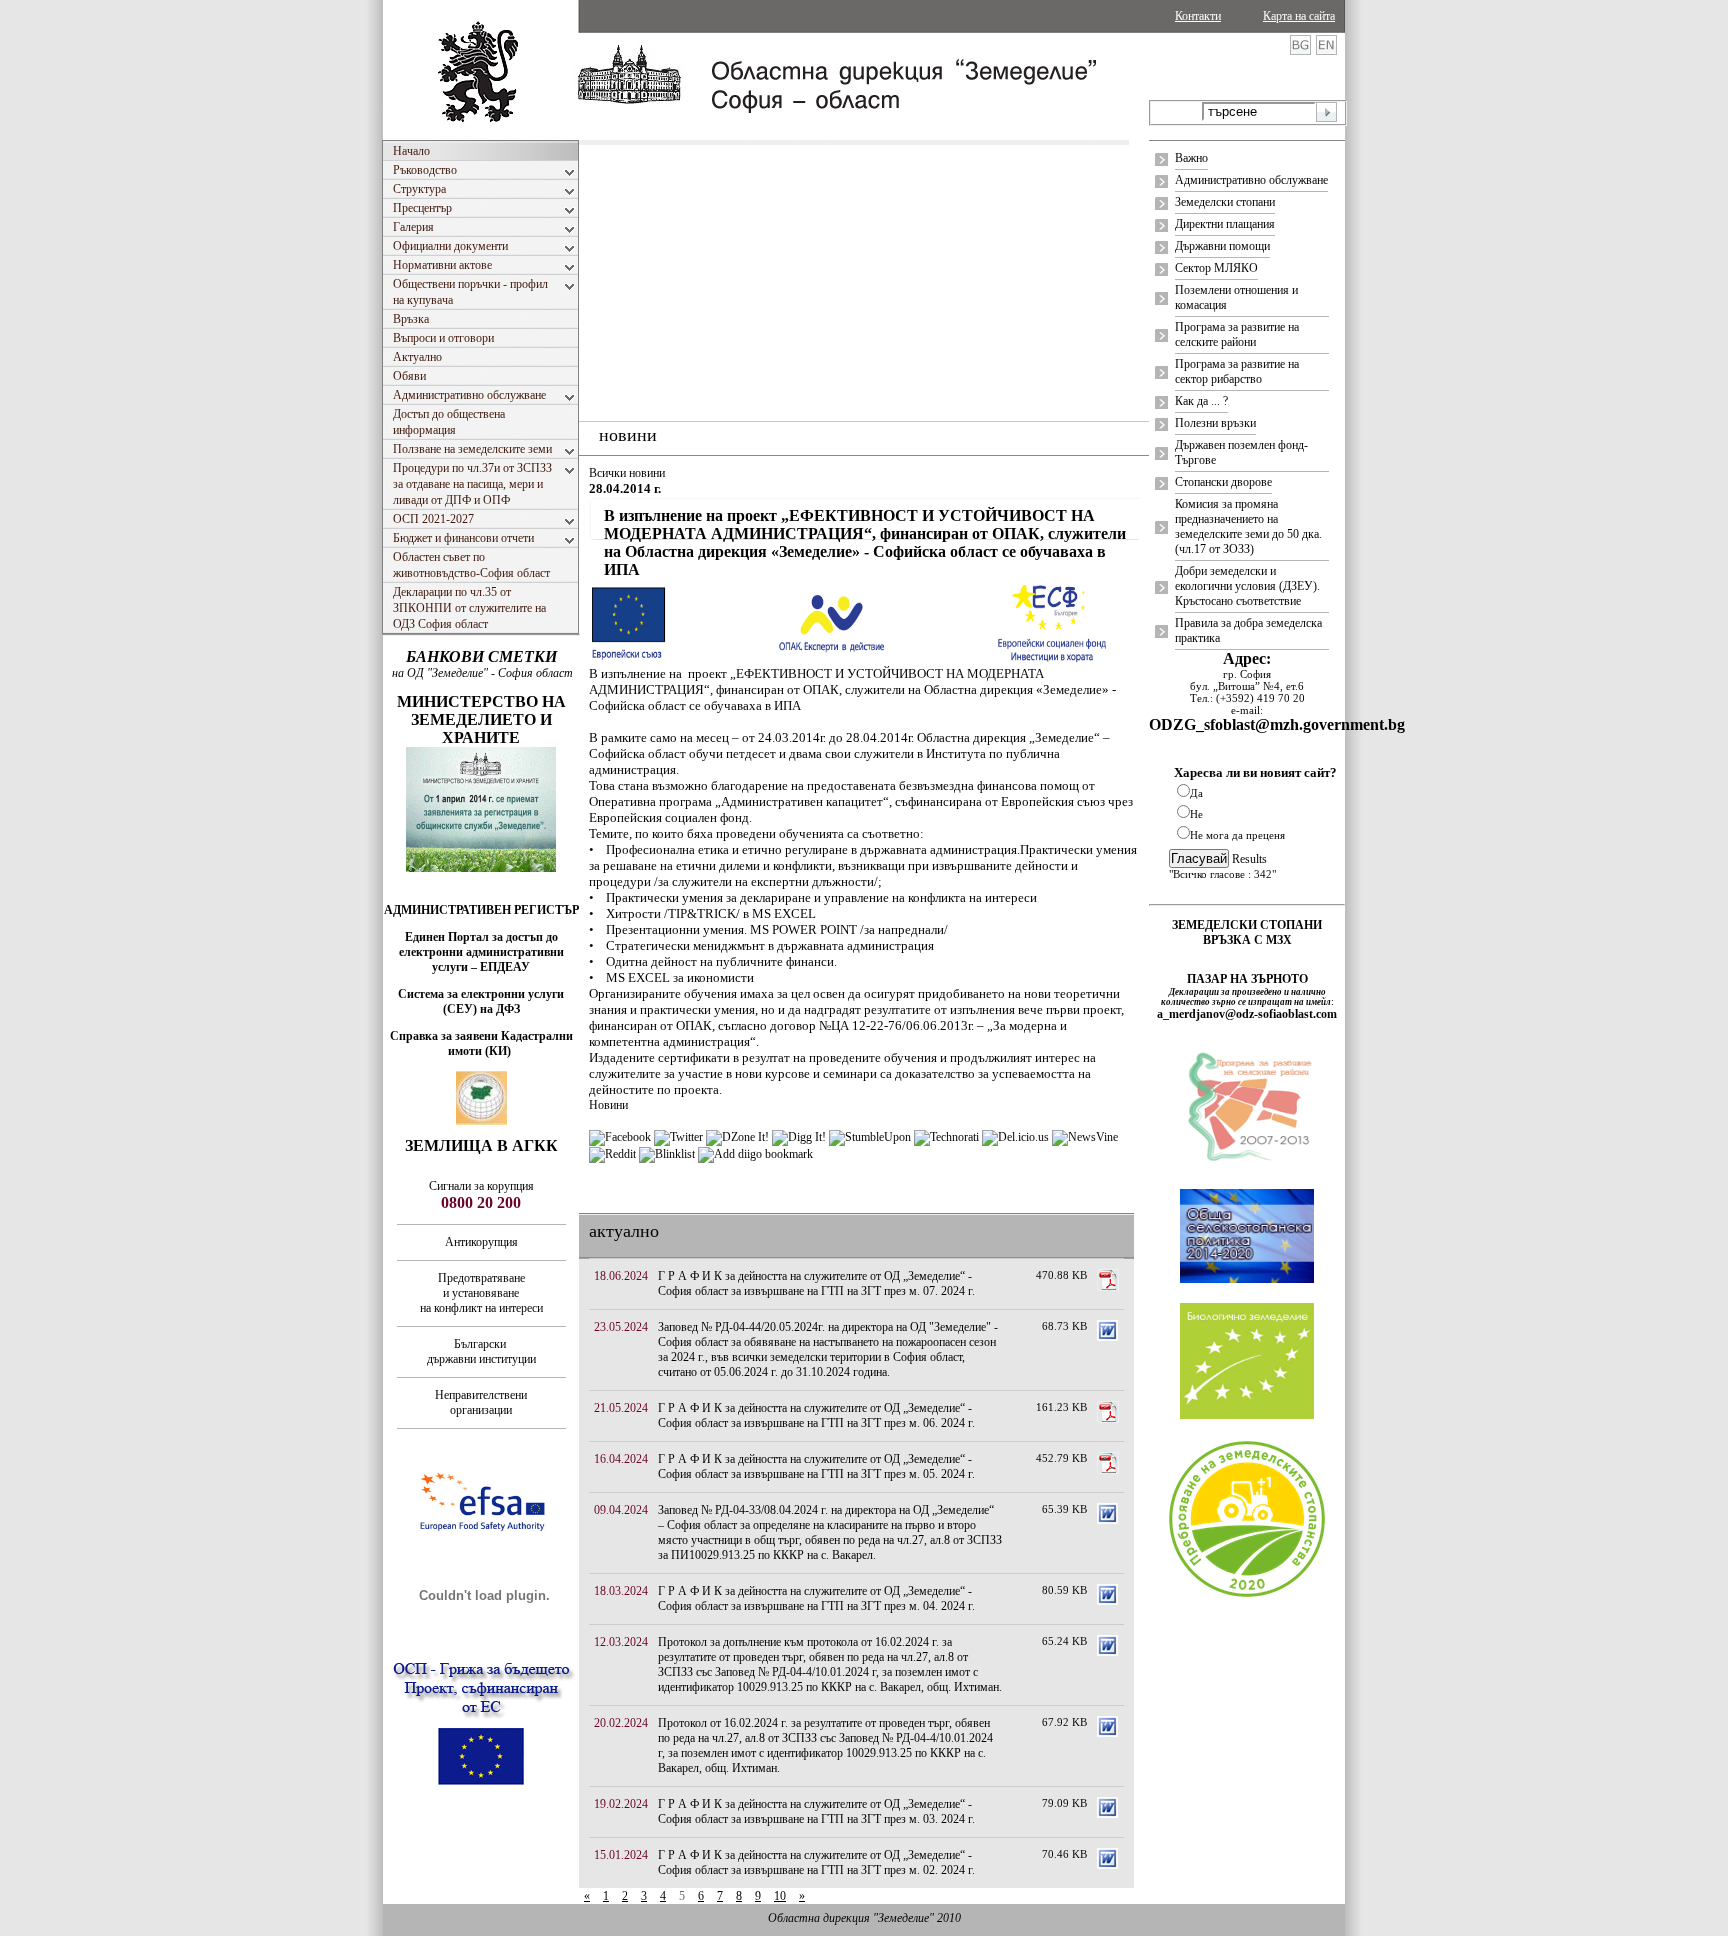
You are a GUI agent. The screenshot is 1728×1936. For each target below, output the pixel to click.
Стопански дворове (1223, 482)
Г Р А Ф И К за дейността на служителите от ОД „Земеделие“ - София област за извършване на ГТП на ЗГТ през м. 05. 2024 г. (816, 1466)
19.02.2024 (621, 1804)
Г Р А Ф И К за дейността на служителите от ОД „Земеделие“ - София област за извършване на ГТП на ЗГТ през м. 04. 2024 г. (816, 1598)
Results (1249, 859)
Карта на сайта (1299, 16)
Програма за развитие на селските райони (1237, 334)
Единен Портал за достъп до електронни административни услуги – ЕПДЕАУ (481, 952)
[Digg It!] (799, 1137)
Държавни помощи (1222, 246)
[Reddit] (612, 1154)
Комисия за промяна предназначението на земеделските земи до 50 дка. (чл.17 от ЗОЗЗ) (1248, 526)
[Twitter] (678, 1137)
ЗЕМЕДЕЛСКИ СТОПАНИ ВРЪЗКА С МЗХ (1247, 932)
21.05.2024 (621, 1408)
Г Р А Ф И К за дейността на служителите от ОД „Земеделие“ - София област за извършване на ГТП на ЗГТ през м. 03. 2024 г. (816, 1811)
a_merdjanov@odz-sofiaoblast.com (1247, 1014)
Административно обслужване (1251, 180)
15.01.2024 (621, 1855)
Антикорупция (481, 1242)
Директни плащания (1225, 224)
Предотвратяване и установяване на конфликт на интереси (481, 1293)
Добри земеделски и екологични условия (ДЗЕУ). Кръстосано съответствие (1247, 586)
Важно (1191, 158)
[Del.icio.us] (1015, 1137)
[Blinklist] (667, 1154)
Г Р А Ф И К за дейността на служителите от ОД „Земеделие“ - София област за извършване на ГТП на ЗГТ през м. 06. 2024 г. (816, 1415)
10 (780, 1896)
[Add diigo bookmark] (755, 1154)
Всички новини (627, 473)
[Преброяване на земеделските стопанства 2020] (1247, 1595)
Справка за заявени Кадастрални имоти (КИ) (481, 1043)
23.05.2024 (621, 1327)
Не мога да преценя (1237, 835)
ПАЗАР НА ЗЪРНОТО (1247, 979)
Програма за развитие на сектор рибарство (1237, 371)
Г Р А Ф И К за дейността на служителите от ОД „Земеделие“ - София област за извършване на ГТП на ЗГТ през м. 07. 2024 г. (816, 1283)
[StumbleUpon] (870, 1137)
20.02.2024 (621, 1723)
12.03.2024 (621, 1642)
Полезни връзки (1215, 423)
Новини (608, 1105)
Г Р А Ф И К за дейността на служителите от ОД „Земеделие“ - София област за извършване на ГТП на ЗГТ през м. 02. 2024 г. (816, 1862)
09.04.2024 (621, 1510)
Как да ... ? (1201, 401)
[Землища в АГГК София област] (481, 1121)
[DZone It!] (737, 1137)
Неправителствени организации (481, 1402)
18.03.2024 (621, 1591)
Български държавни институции (481, 1351)
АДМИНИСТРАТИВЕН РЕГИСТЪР (481, 910)
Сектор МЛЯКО (1216, 268)
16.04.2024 (621, 1459)
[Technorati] (946, 1137)
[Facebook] (620, 1137)
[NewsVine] (1085, 1137)
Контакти (1198, 16)
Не (1196, 814)
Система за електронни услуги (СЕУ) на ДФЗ (481, 1001)
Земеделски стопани (1225, 202)
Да (1196, 793)
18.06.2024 (621, 1276)
